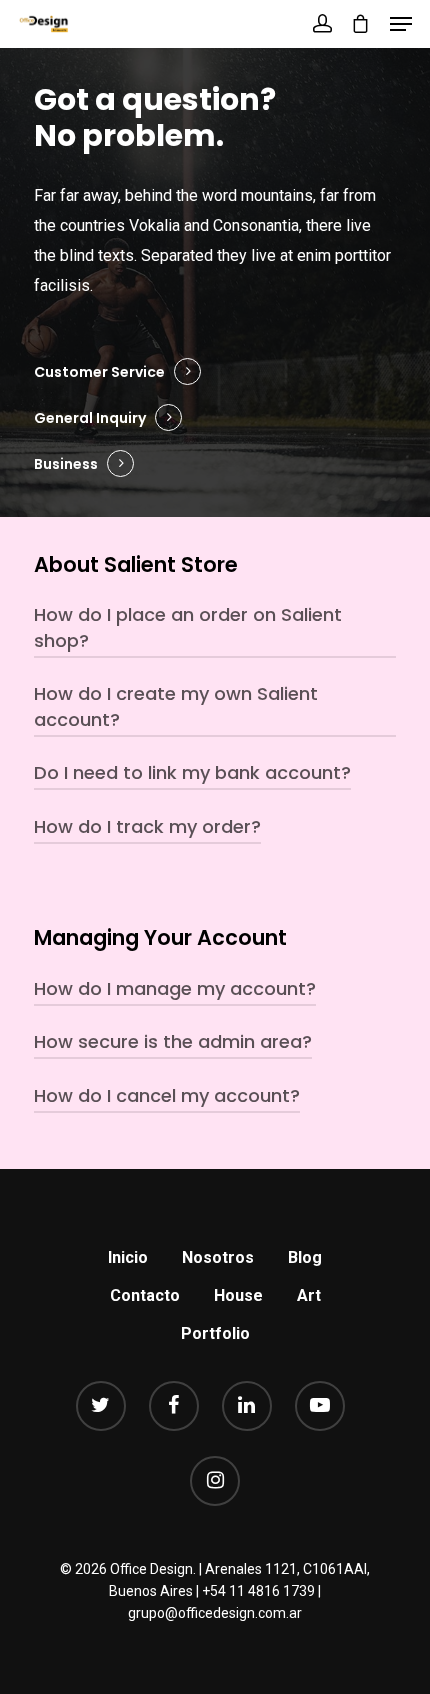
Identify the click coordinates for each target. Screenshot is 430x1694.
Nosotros (218, 1257)
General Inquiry (90, 418)
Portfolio (215, 1333)
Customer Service (99, 372)
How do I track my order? (147, 826)
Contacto (145, 1295)
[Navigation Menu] (401, 24)
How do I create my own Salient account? (176, 706)
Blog (305, 1257)
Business (66, 464)
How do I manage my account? (175, 988)
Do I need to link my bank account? (192, 772)
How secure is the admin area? (173, 1041)
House (238, 1295)
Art (309, 1295)
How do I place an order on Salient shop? (188, 627)
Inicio (128, 1257)
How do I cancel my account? (167, 1095)
